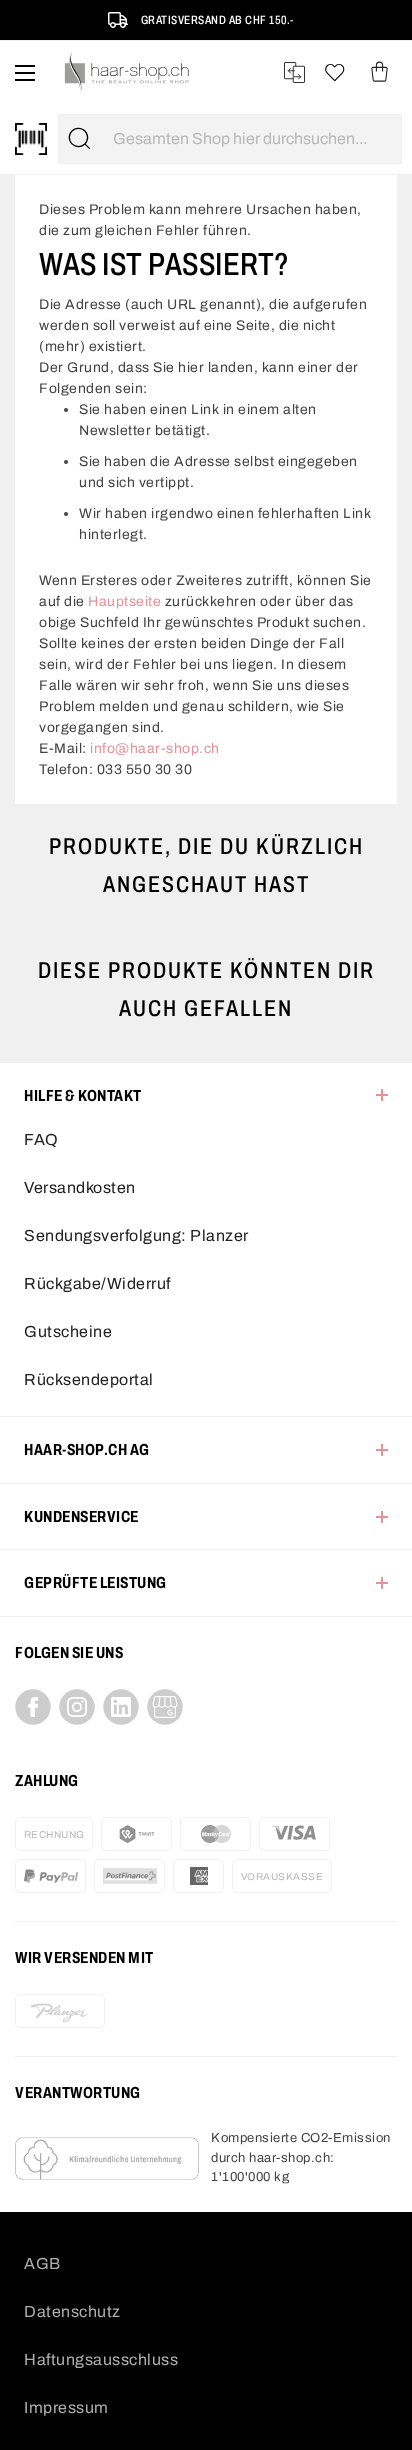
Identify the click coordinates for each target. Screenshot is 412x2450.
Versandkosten (80, 1187)
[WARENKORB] (379, 72)
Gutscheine (68, 1331)
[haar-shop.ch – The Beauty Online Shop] (127, 72)
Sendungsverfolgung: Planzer (136, 1235)
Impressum (66, 2407)
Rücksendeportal (89, 1379)
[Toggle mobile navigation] (25, 72)
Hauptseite (124, 601)
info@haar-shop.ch (155, 748)
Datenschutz (72, 2311)
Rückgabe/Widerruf (97, 1283)
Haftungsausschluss (101, 2359)
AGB (42, 2263)
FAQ (41, 1139)
